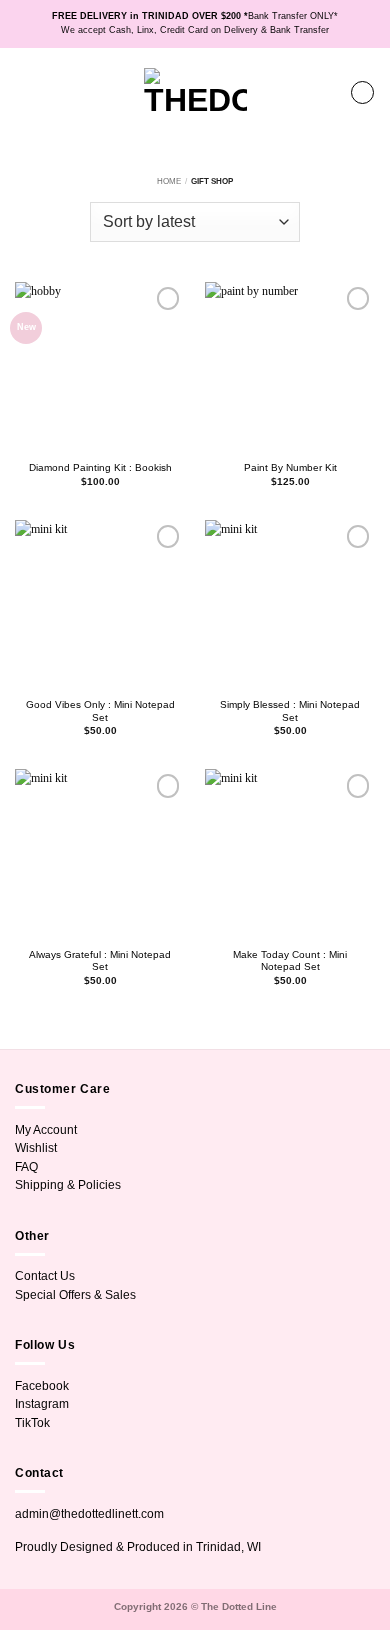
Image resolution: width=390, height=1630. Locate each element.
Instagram (42, 1404)
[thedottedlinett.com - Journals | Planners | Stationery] (195, 92)
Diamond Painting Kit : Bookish (100, 467)
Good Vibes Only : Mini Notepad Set (100, 711)
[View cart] (362, 92)
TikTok (32, 1423)
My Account (46, 1130)
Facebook (42, 1386)
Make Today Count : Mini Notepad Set (290, 961)
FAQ (26, 1167)
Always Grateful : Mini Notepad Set (100, 961)
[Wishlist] (326, 93)
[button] (24, 92)
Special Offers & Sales (75, 1295)
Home (169, 181)
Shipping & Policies (68, 1185)
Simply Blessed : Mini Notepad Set (290, 711)
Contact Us (45, 1276)
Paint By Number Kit (290, 467)
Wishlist (36, 1148)
